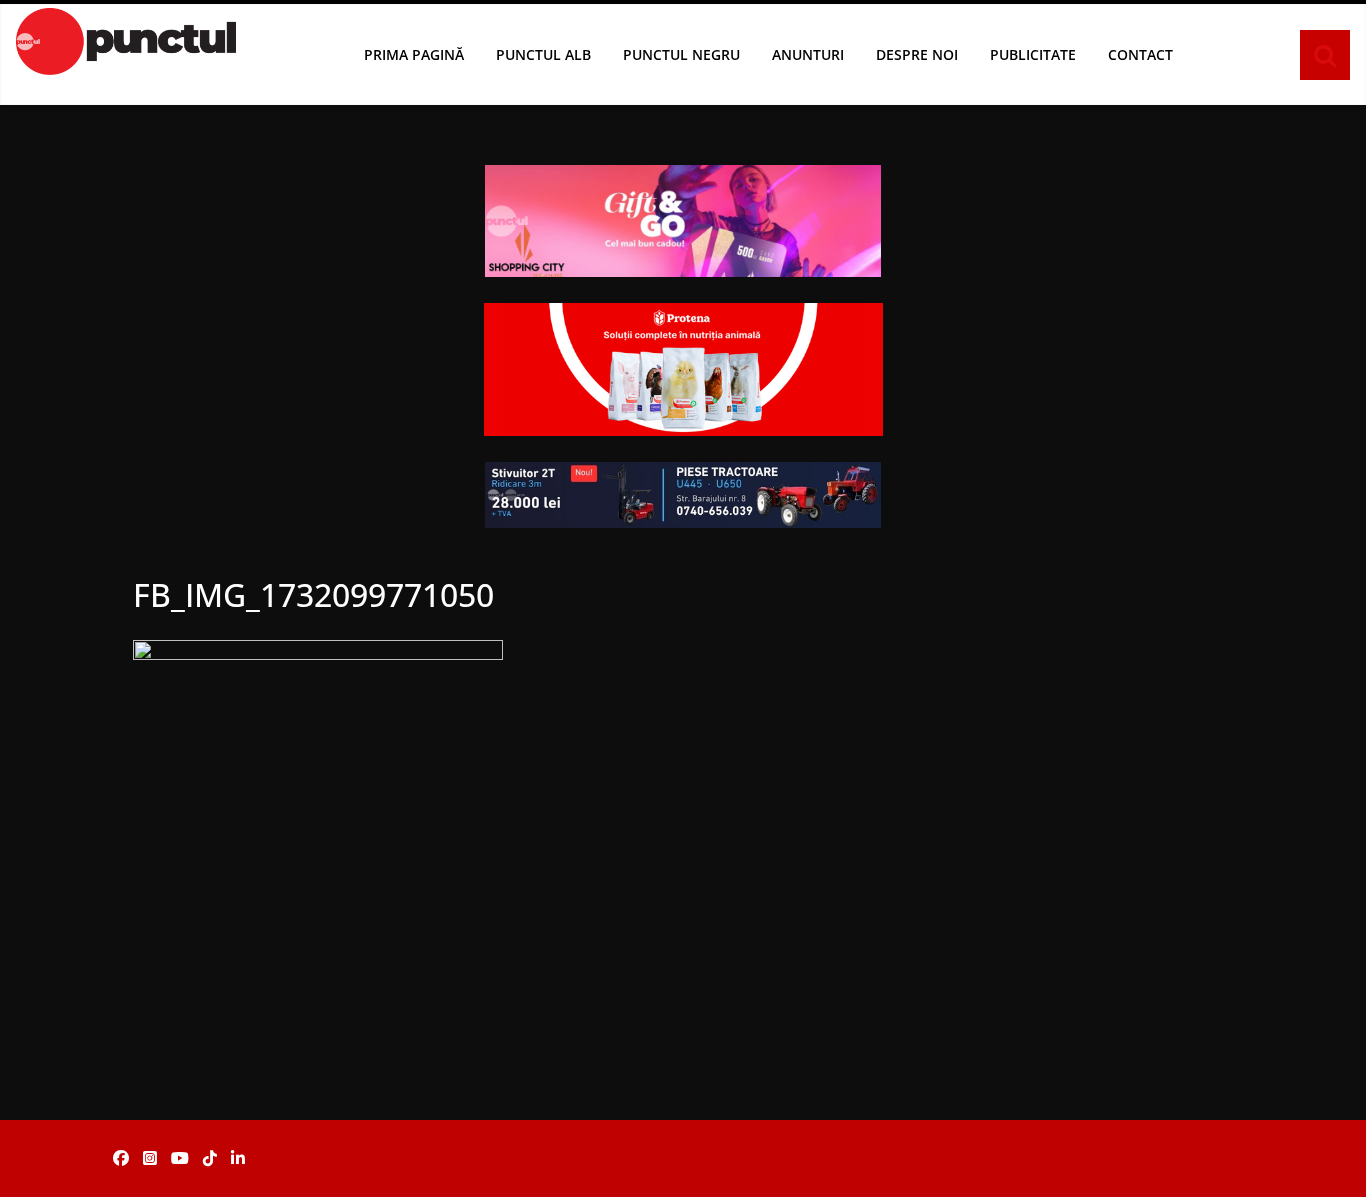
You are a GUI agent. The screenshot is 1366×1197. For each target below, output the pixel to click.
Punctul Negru (681, 54)
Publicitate (1033, 54)
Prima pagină (414, 54)
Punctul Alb (543, 54)
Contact (1140, 54)
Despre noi (917, 54)
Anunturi (808, 54)
